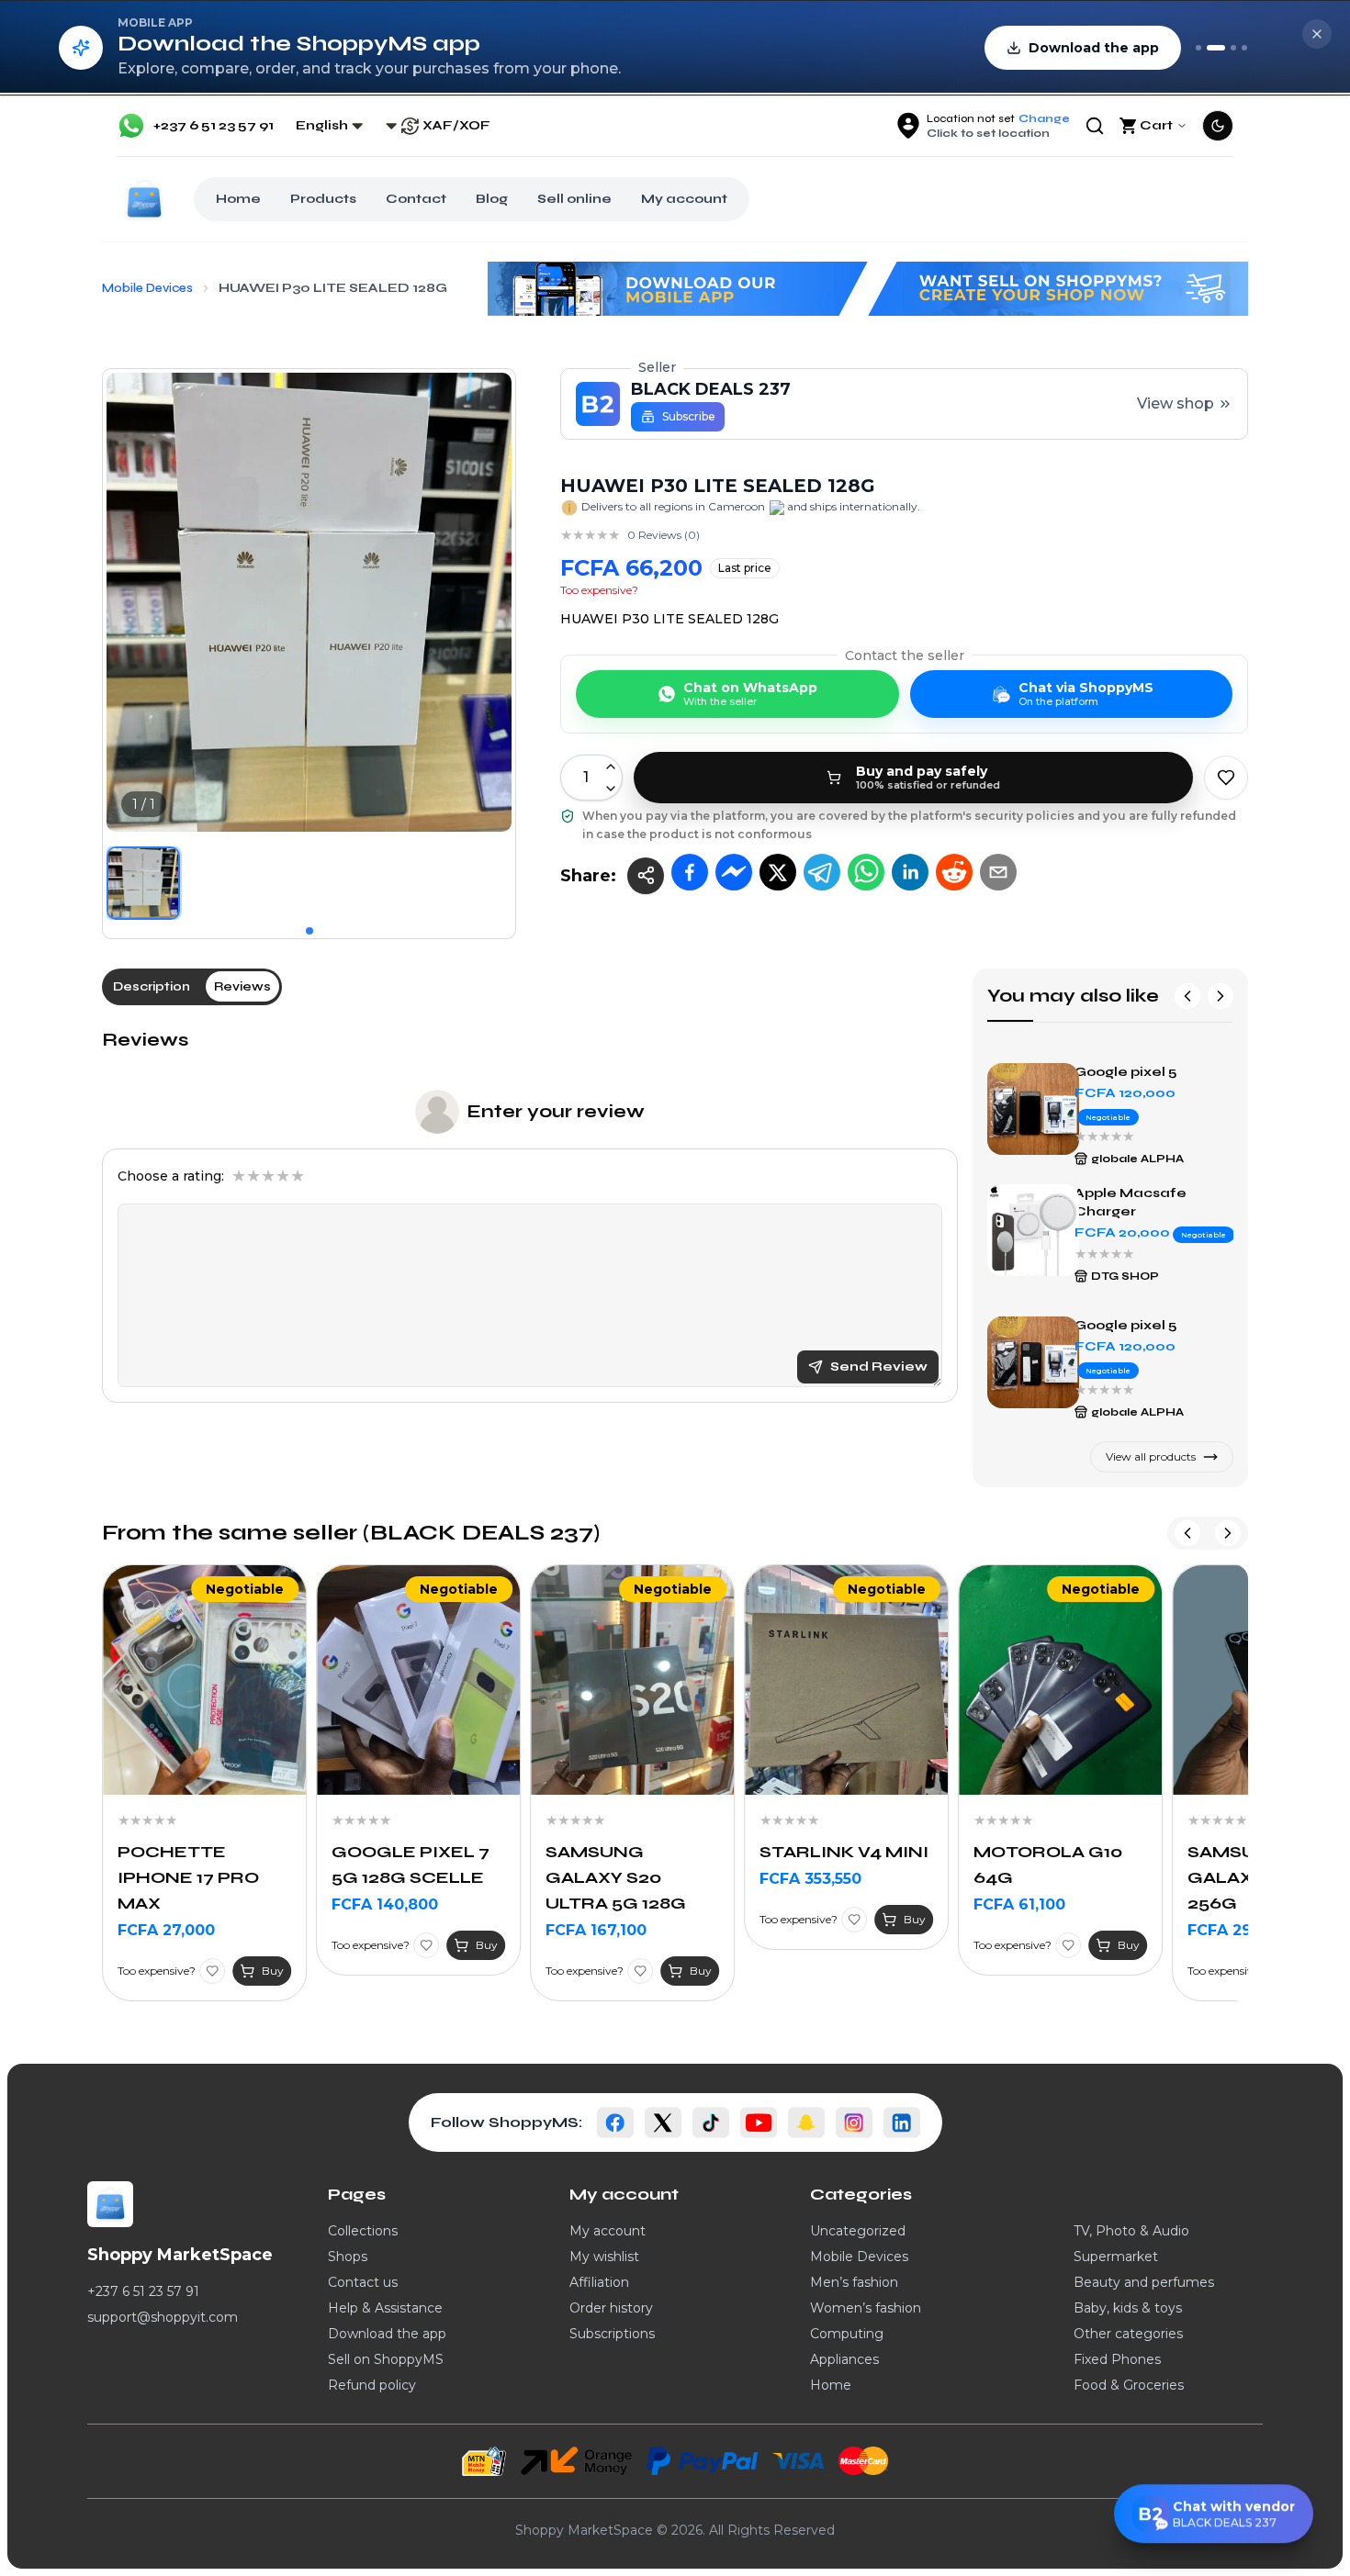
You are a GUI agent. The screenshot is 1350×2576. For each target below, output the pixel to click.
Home (238, 199)
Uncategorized (858, 2231)
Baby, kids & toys (1128, 2308)
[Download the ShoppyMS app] (1216, 48)
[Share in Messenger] (734, 872)
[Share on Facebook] (690, 872)
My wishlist (604, 2257)
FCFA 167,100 (382, 1930)
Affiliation (599, 2282)
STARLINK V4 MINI (630, 1852)
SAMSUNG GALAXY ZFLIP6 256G (1047, 1877)
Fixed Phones (1117, 2359)
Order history (611, 2308)
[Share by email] (998, 872)
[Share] (646, 876)
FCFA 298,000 (1028, 1930)
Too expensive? (599, 590)
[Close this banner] (1317, 34)
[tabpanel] (530, 1215)
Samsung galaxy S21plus (1135, 1063)
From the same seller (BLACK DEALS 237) (351, 1533)
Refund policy (372, 2385)
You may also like (1073, 996)
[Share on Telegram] (822, 872)
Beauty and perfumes (1144, 2282)
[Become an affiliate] (1244, 48)
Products (323, 199)
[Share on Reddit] (954, 872)
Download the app (387, 2334)
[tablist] (192, 987)
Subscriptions (612, 2334)
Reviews (145, 1040)
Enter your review (556, 1111)
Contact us (363, 2282)
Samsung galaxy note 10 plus (1153, 1316)
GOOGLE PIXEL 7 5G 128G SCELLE (197, 1865)
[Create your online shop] (1233, 48)
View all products (1151, 1456)
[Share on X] (778, 872)
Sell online (574, 199)
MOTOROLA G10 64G (834, 1865)
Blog (492, 199)
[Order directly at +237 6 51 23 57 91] (1198, 48)
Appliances (844, 2359)
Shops (348, 2257)
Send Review (879, 1366)
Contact (416, 199)
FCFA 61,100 (805, 1904)
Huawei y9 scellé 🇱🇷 (1146, 1200)
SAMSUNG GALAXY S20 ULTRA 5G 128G (402, 1877)
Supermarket (1116, 2257)
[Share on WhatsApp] (866, 872)
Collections (363, 2231)
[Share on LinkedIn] (910, 872)
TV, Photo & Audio (1131, 2231)
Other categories (1128, 2334)
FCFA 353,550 (596, 1879)
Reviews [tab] (242, 986)
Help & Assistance (385, 2308)
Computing (847, 2334)
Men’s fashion (854, 2282)
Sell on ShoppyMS (386, 2359)
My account (684, 199)
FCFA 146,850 (1240, 1930)
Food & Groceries (1129, 2385)
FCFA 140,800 (171, 1904)
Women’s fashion (866, 2308)
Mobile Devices (859, 2257)
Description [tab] (152, 986)
